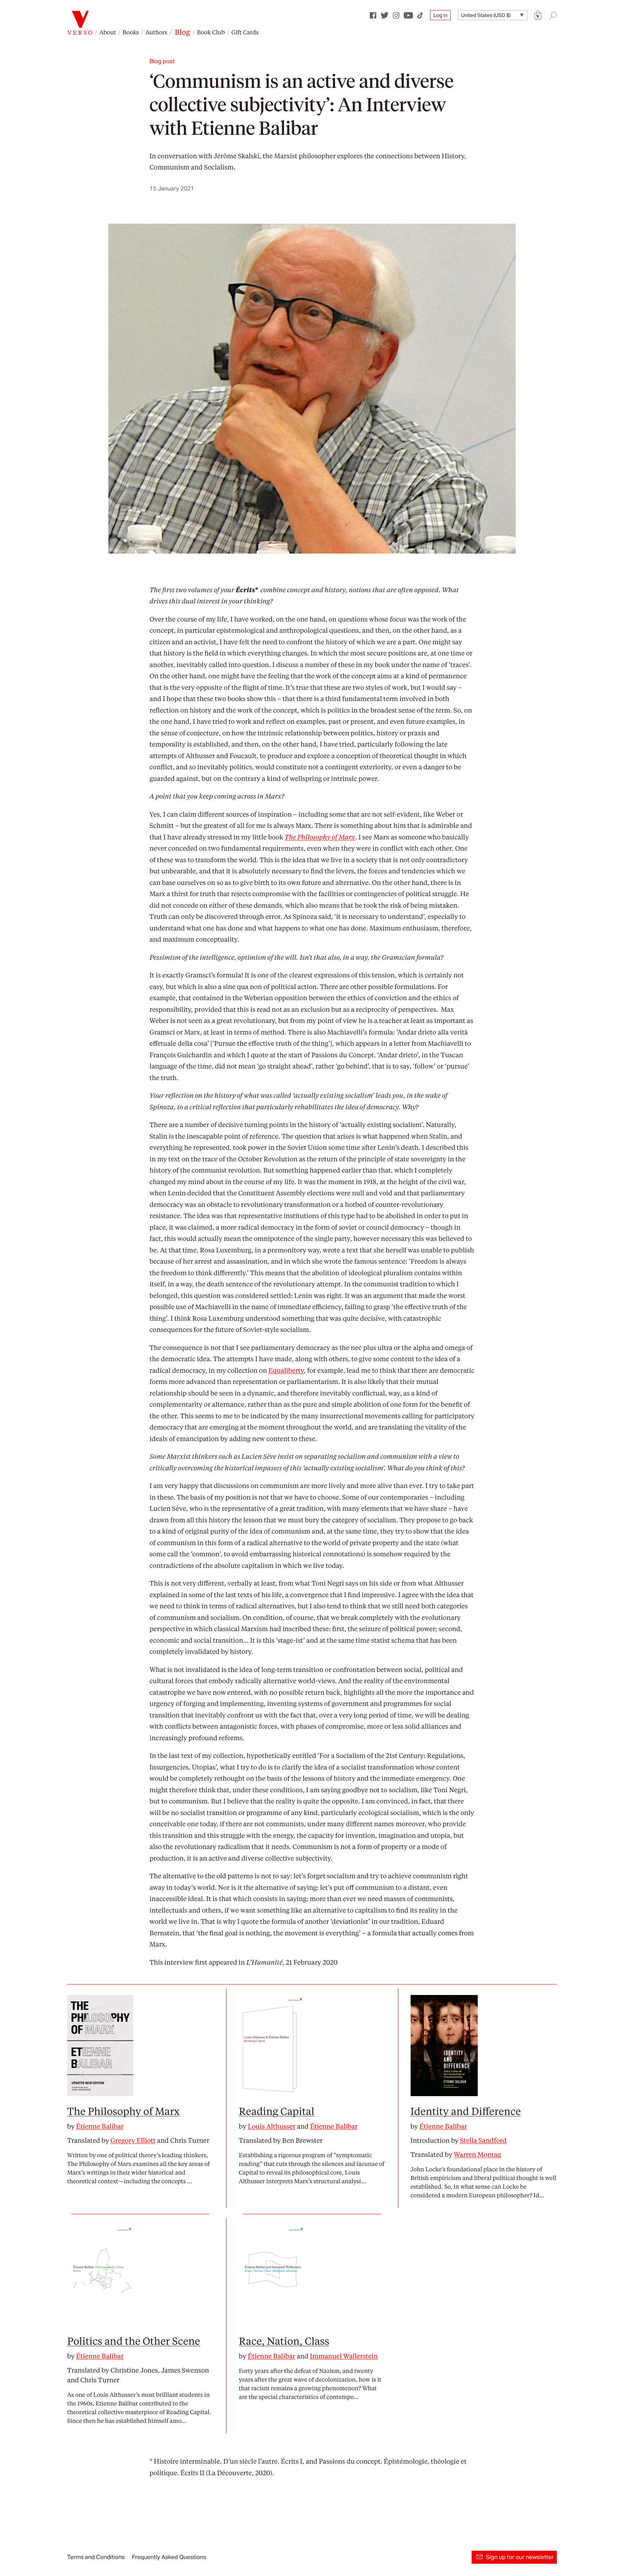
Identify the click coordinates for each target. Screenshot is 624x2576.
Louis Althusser (272, 2126)
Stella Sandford (483, 2140)
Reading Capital (276, 2111)
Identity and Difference (466, 2111)
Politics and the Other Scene (134, 2341)
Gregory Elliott (133, 2140)
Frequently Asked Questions (169, 2557)
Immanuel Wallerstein (344, 2356)
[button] (538, 15)
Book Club (211, 32)
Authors (156, 32)
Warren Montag (478, 2154)
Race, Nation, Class (284, 2341)
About (108, 32)
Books (131, 32)
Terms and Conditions (96, 2557)
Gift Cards (245, 32)
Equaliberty (286, 1370)
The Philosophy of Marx (123, 2111)
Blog (182, 32)
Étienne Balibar (100, 2126)
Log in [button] (440, 15)
